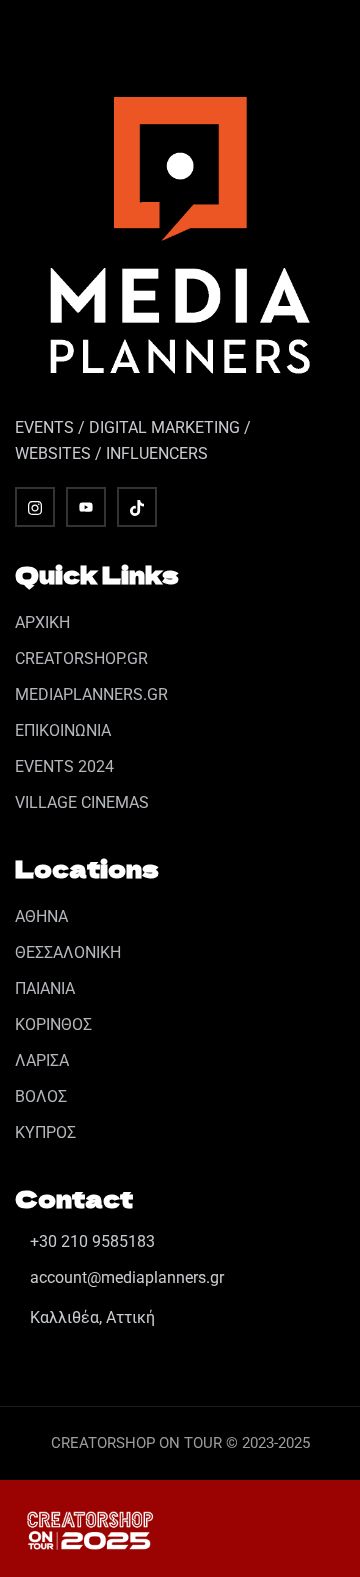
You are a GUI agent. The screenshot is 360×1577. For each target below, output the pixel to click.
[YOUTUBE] (86, 507)
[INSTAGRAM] (35, 507)
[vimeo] (137, 507)
